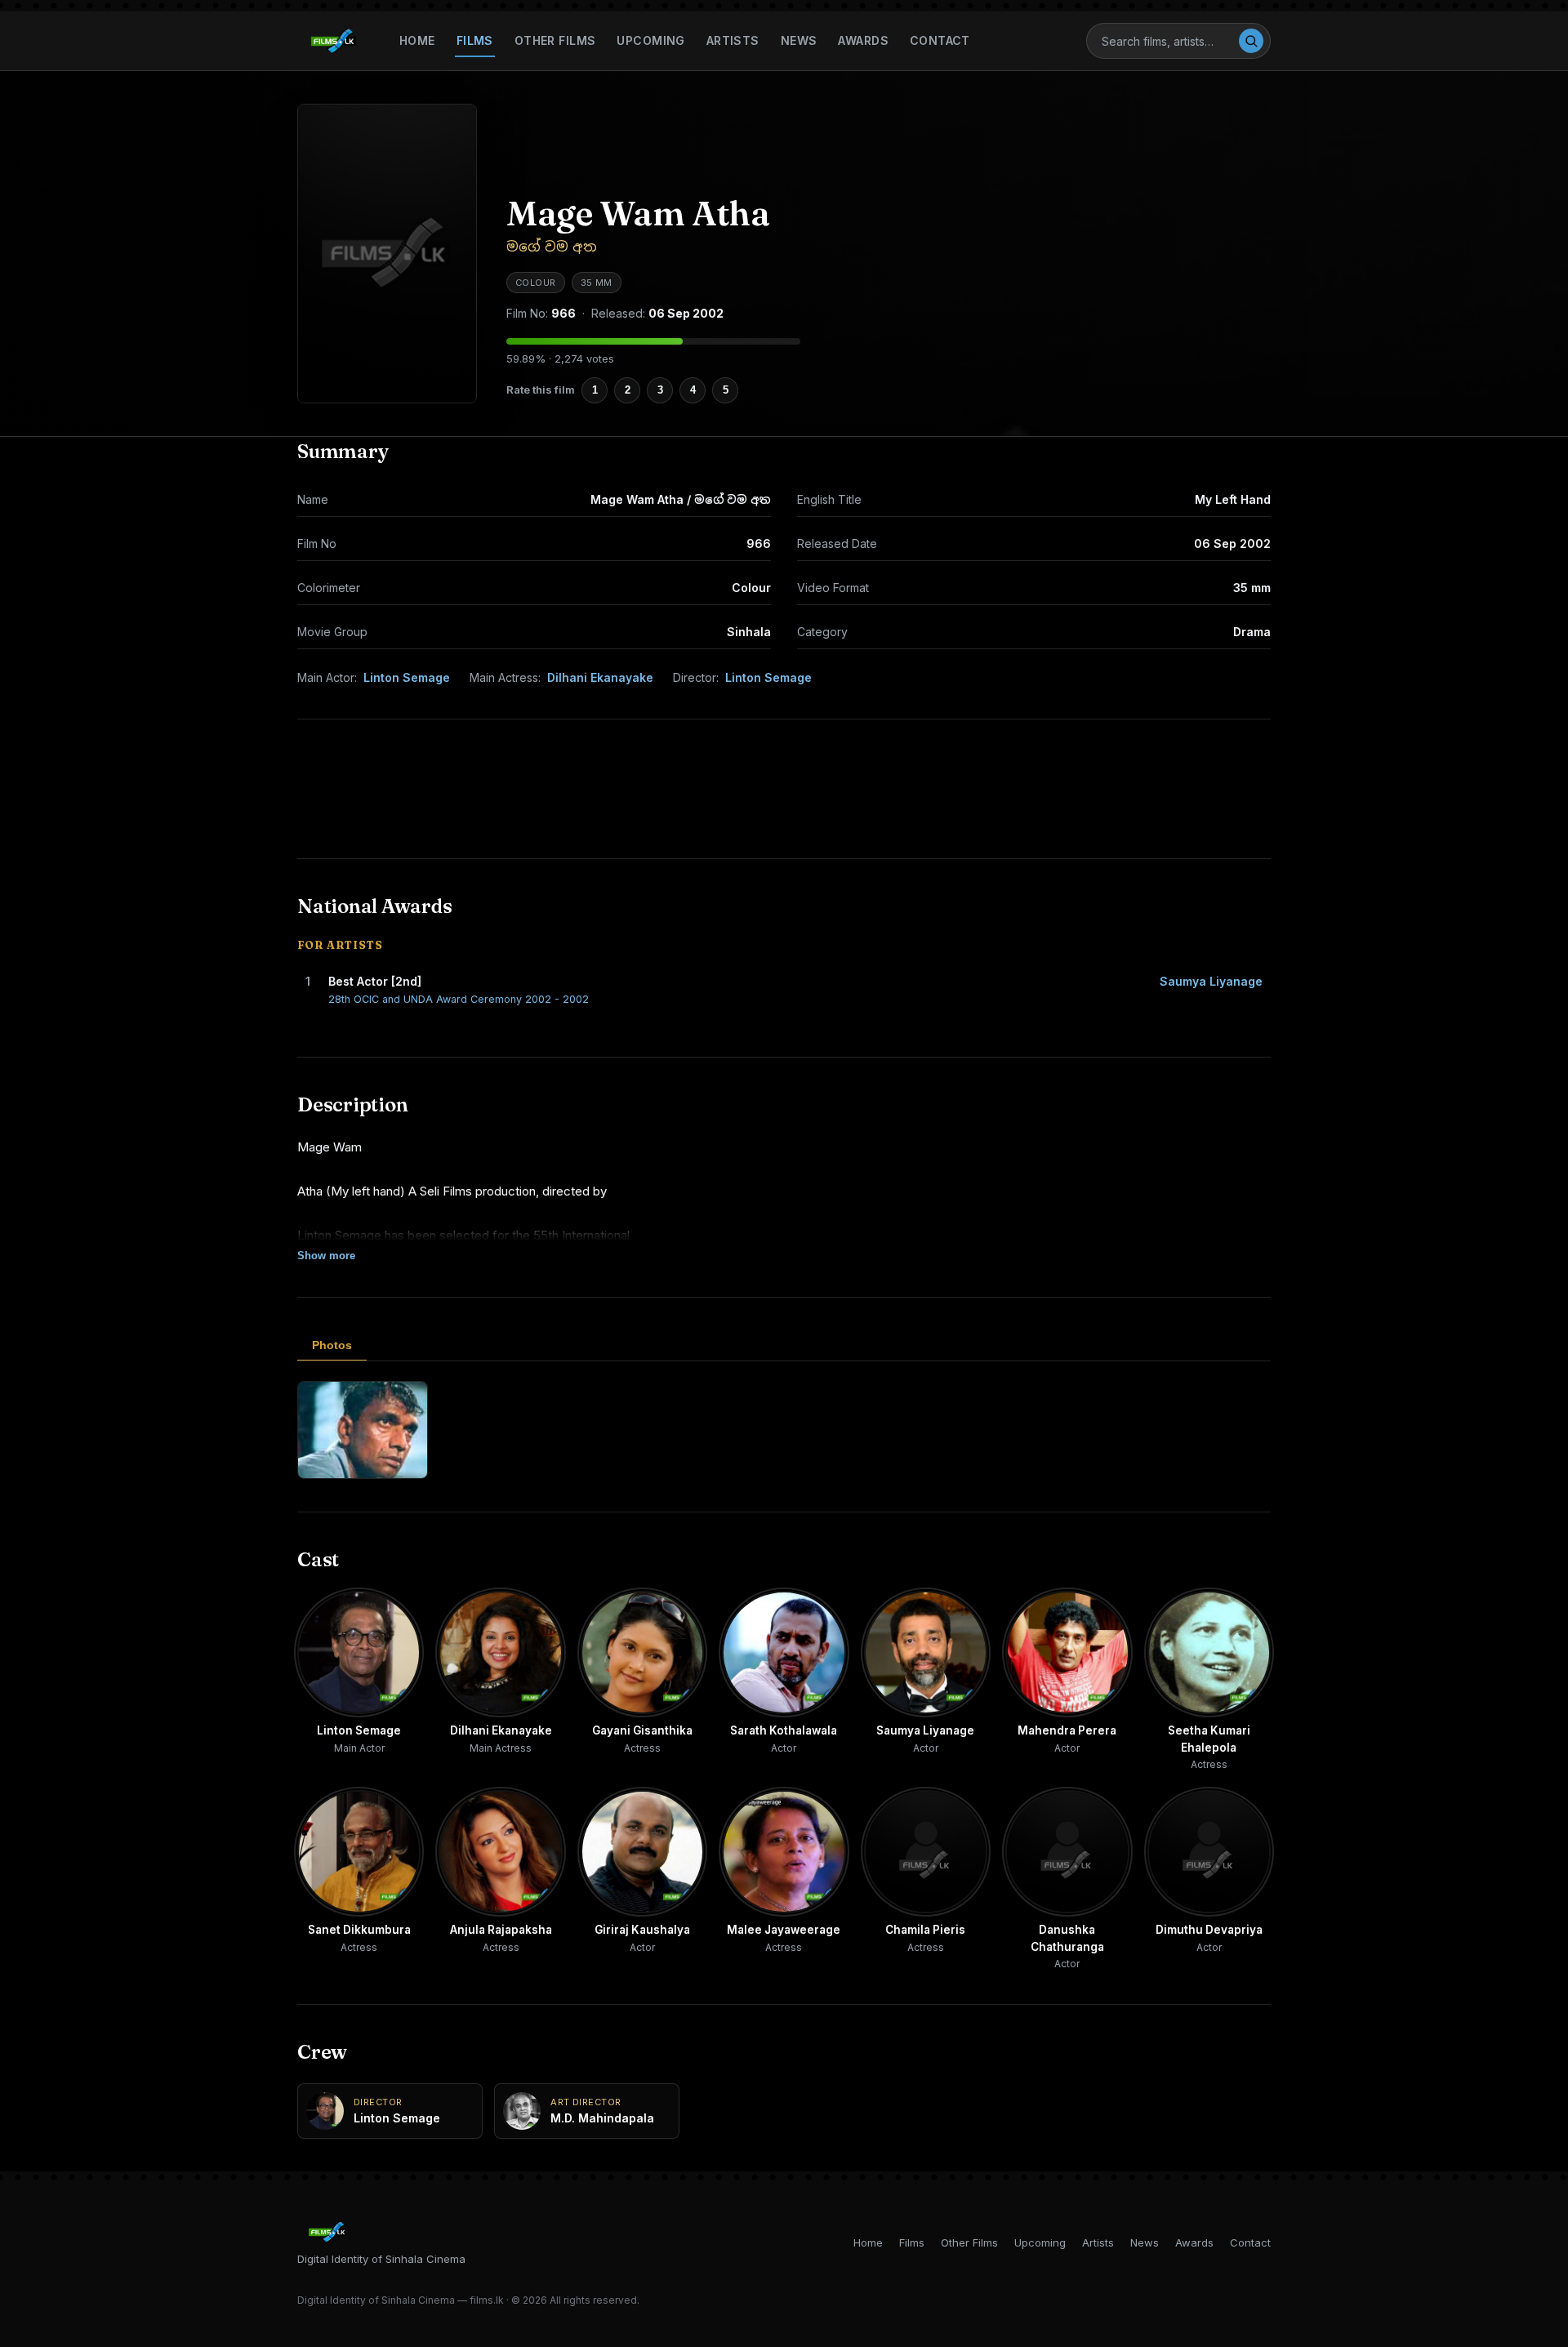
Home (417, 40)
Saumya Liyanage (1211, 981)
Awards (863, 40)
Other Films (555, 40)
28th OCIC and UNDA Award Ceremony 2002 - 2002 (459, 999)
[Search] (1251, 41)
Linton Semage (407, 677)
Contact (940, 40)
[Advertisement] (784, 789)
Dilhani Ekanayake (600, 677)
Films (475, 40)
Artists (733, 40)
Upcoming (650, 40)
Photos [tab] (332, 1345)
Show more (326, 1256)
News (799, 40)
